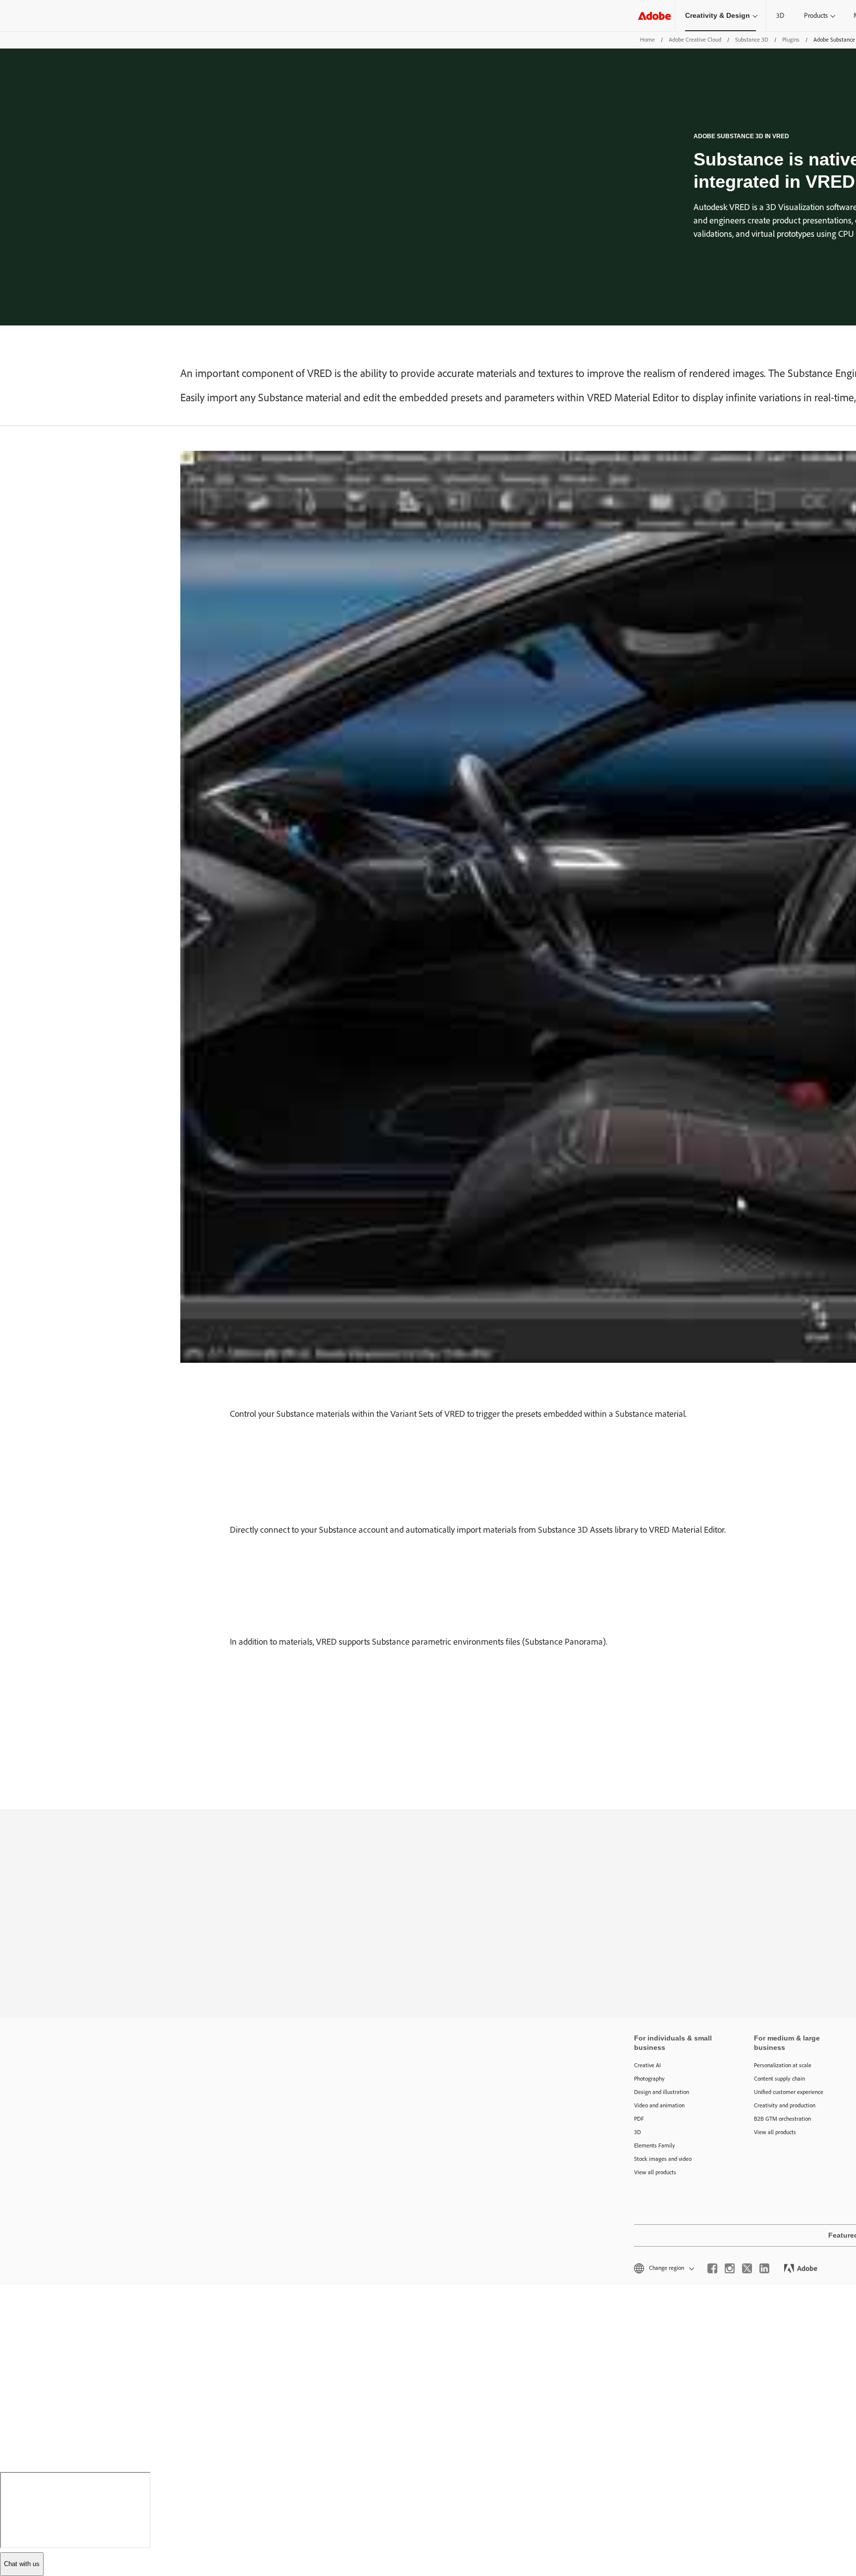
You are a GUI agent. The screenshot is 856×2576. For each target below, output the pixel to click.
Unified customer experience (789, 2092)
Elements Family (655, 2146)
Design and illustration (662, 2092)
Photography (649, 2079)
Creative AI (647, 2065)
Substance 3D (752, 40)
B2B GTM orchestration (782, 2119)
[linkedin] (764, 2268)
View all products (655, 2172)
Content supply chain (779, 2079)
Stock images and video (663, 2159)
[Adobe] (654, 16)
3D (780, 16)
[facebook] (712, 2268)
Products (816, 16)
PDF (639, 2119)
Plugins (791, 40)
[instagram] (730, 2268)
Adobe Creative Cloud (695, 40)
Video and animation (659, 2105)
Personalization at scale (783, 2065)
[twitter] (747, 2268)
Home (647, 40)
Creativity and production (785, 2105)
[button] (663, 2268)
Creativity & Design (718, 15)
